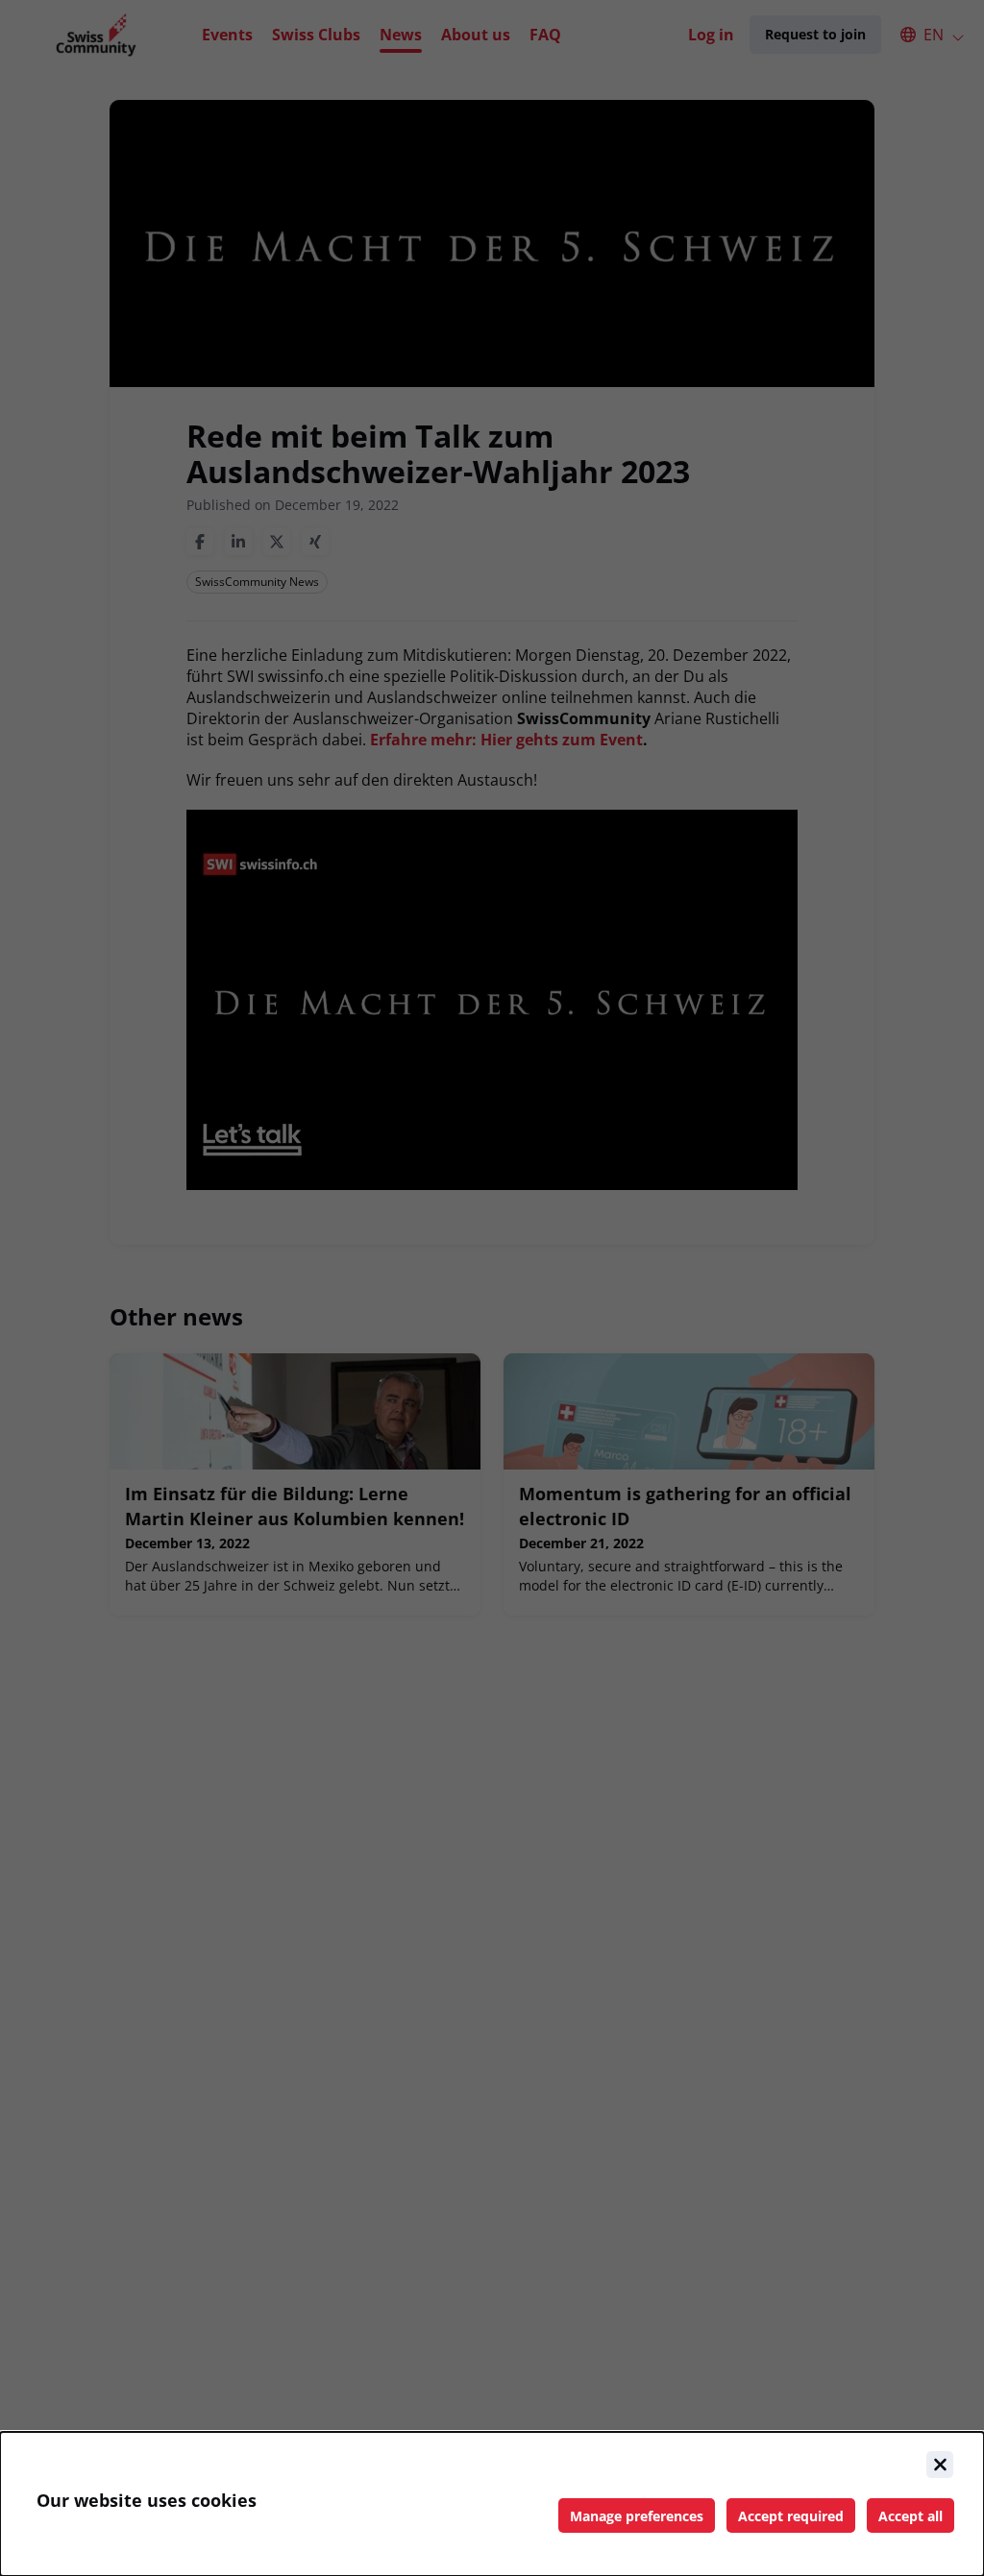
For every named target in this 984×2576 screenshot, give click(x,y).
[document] (492, 2504)
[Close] (940, 2465)
